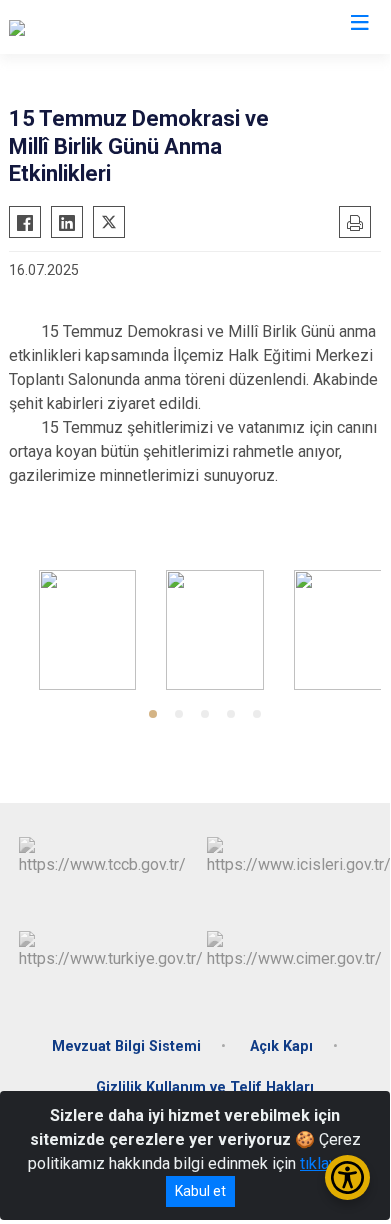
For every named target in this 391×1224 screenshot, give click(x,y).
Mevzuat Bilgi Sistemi (126, 1046)
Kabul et (200, 1191)
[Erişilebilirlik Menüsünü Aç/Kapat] (347, 1177)
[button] (153, 714)
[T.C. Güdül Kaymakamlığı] (92, 27)
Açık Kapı (281, 1046)
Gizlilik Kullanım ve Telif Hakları (205, 1087)
